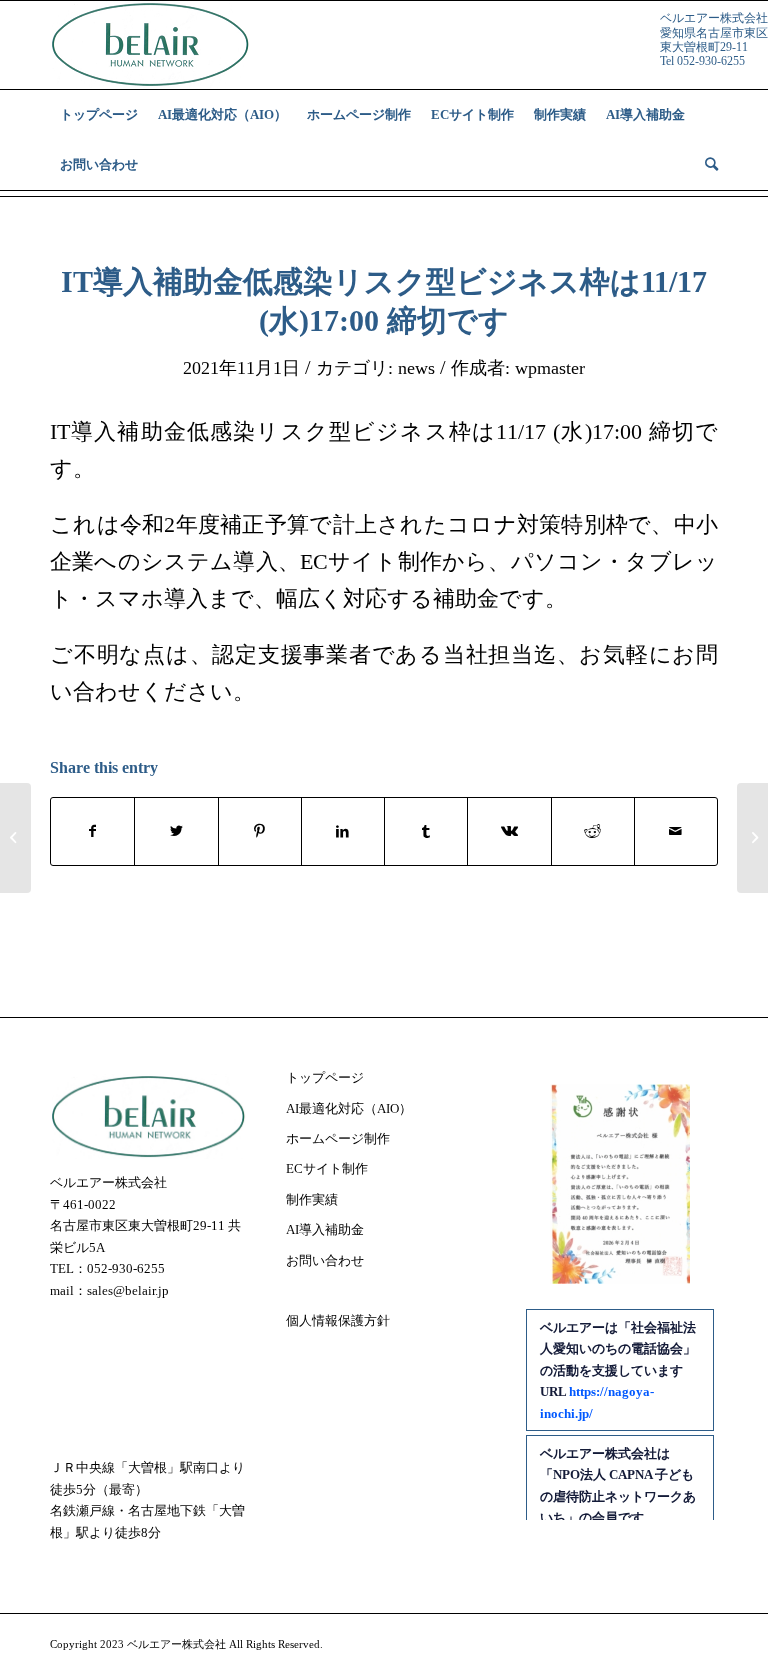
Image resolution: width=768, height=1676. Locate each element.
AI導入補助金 (325, 1229)
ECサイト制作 (327, 1168)
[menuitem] (99, 115)
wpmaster (550, 368)
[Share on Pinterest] (260, 831)
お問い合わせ (325, 1260)
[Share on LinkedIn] (343, 831)
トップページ (325, 1077)
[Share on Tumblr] (426, 831)
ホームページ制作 (338, 1138)
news (416, 368)
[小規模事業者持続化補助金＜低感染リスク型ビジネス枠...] (15, 838)
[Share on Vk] (509, 831)
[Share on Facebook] (92, 831)
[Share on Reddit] (593, 831)
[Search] (706, 165)
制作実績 (312, 1199)
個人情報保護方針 (338, 1320)
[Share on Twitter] (176, 831)
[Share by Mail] (676, 831)
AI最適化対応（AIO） (349, 1108)
